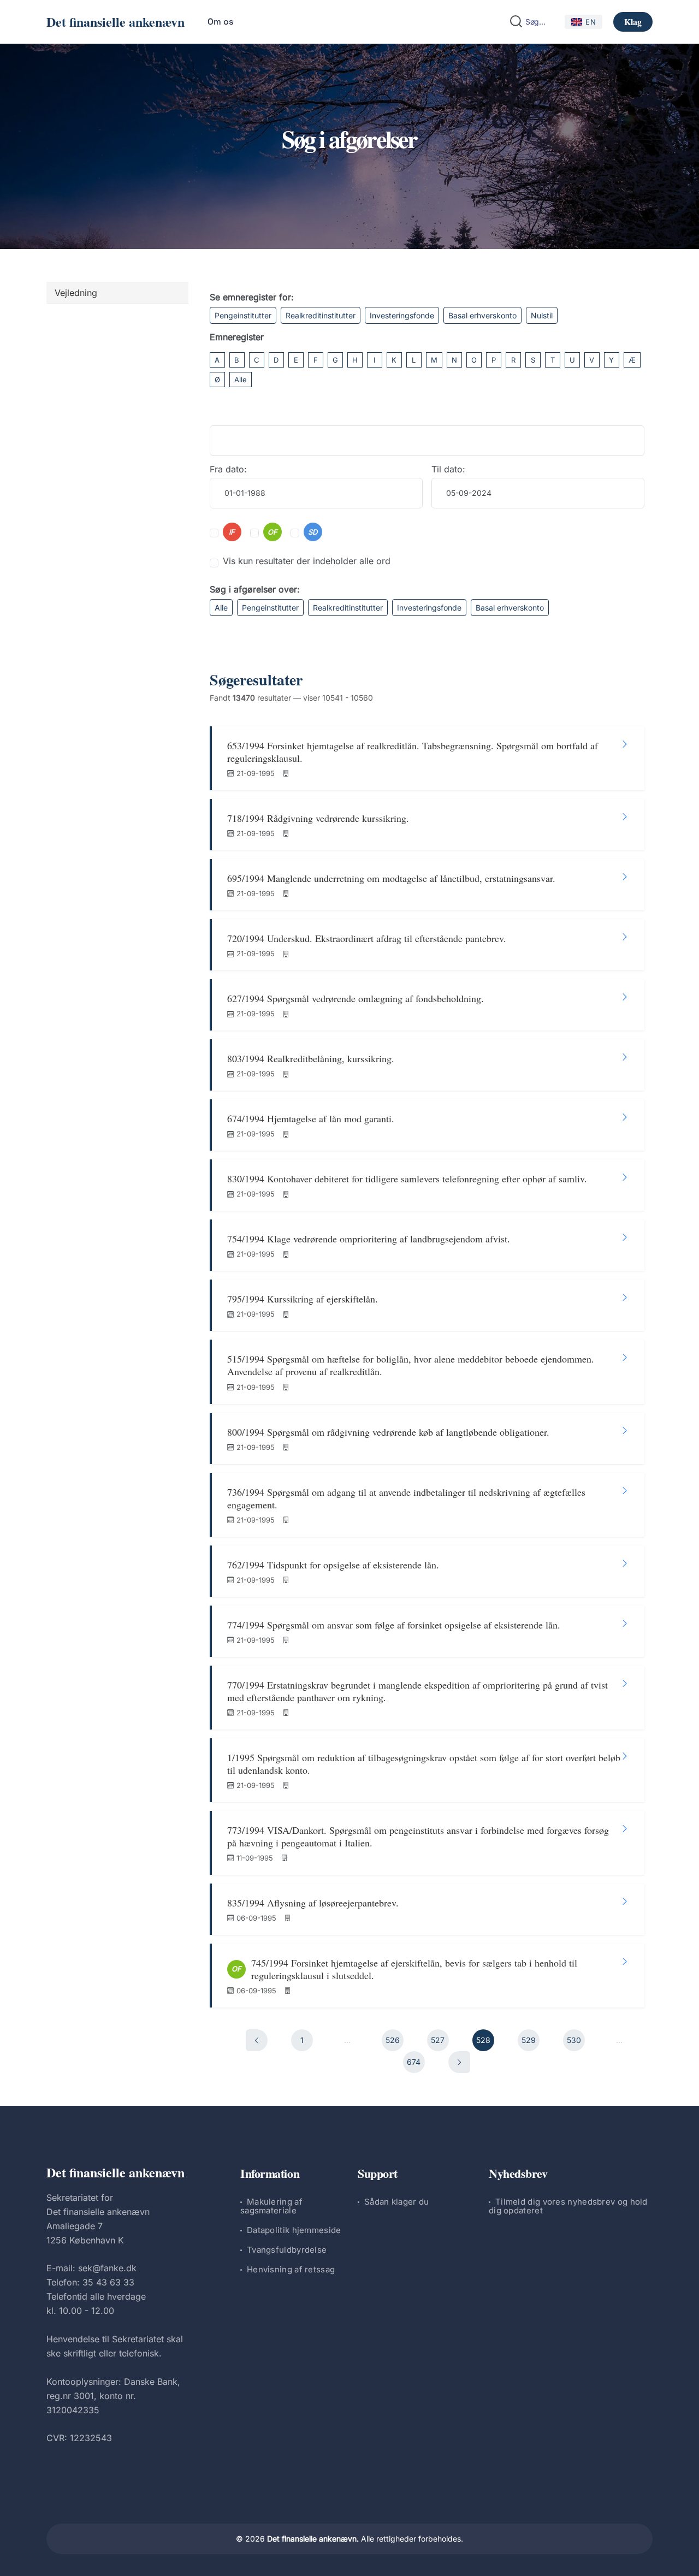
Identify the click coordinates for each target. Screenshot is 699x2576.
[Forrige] (257, 2040)
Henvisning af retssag (291, 2269)
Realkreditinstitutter (321, 315)
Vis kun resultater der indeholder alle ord (307, 561)
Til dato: (448, 469)
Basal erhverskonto (482, 315)
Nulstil (542, 315)
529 (529, 2040)
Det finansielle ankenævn (115, 22)
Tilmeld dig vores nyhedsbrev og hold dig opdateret (568, 2206)
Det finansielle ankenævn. (313, 2539)
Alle (241, 380)
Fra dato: (228, 469)
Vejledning (76, 293)
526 (393, 2040)
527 (438, 2040)
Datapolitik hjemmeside (294, 2230)
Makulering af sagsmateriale (271, 2206)
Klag (633, 22)
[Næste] (459, 2062)
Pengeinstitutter (243, 315)
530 (574, 2040)
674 (414, 2062)
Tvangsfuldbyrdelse (287, 2250)
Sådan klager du (397, 2202)
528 (483, 2040)
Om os (220, 22)
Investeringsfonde (402, 315)
